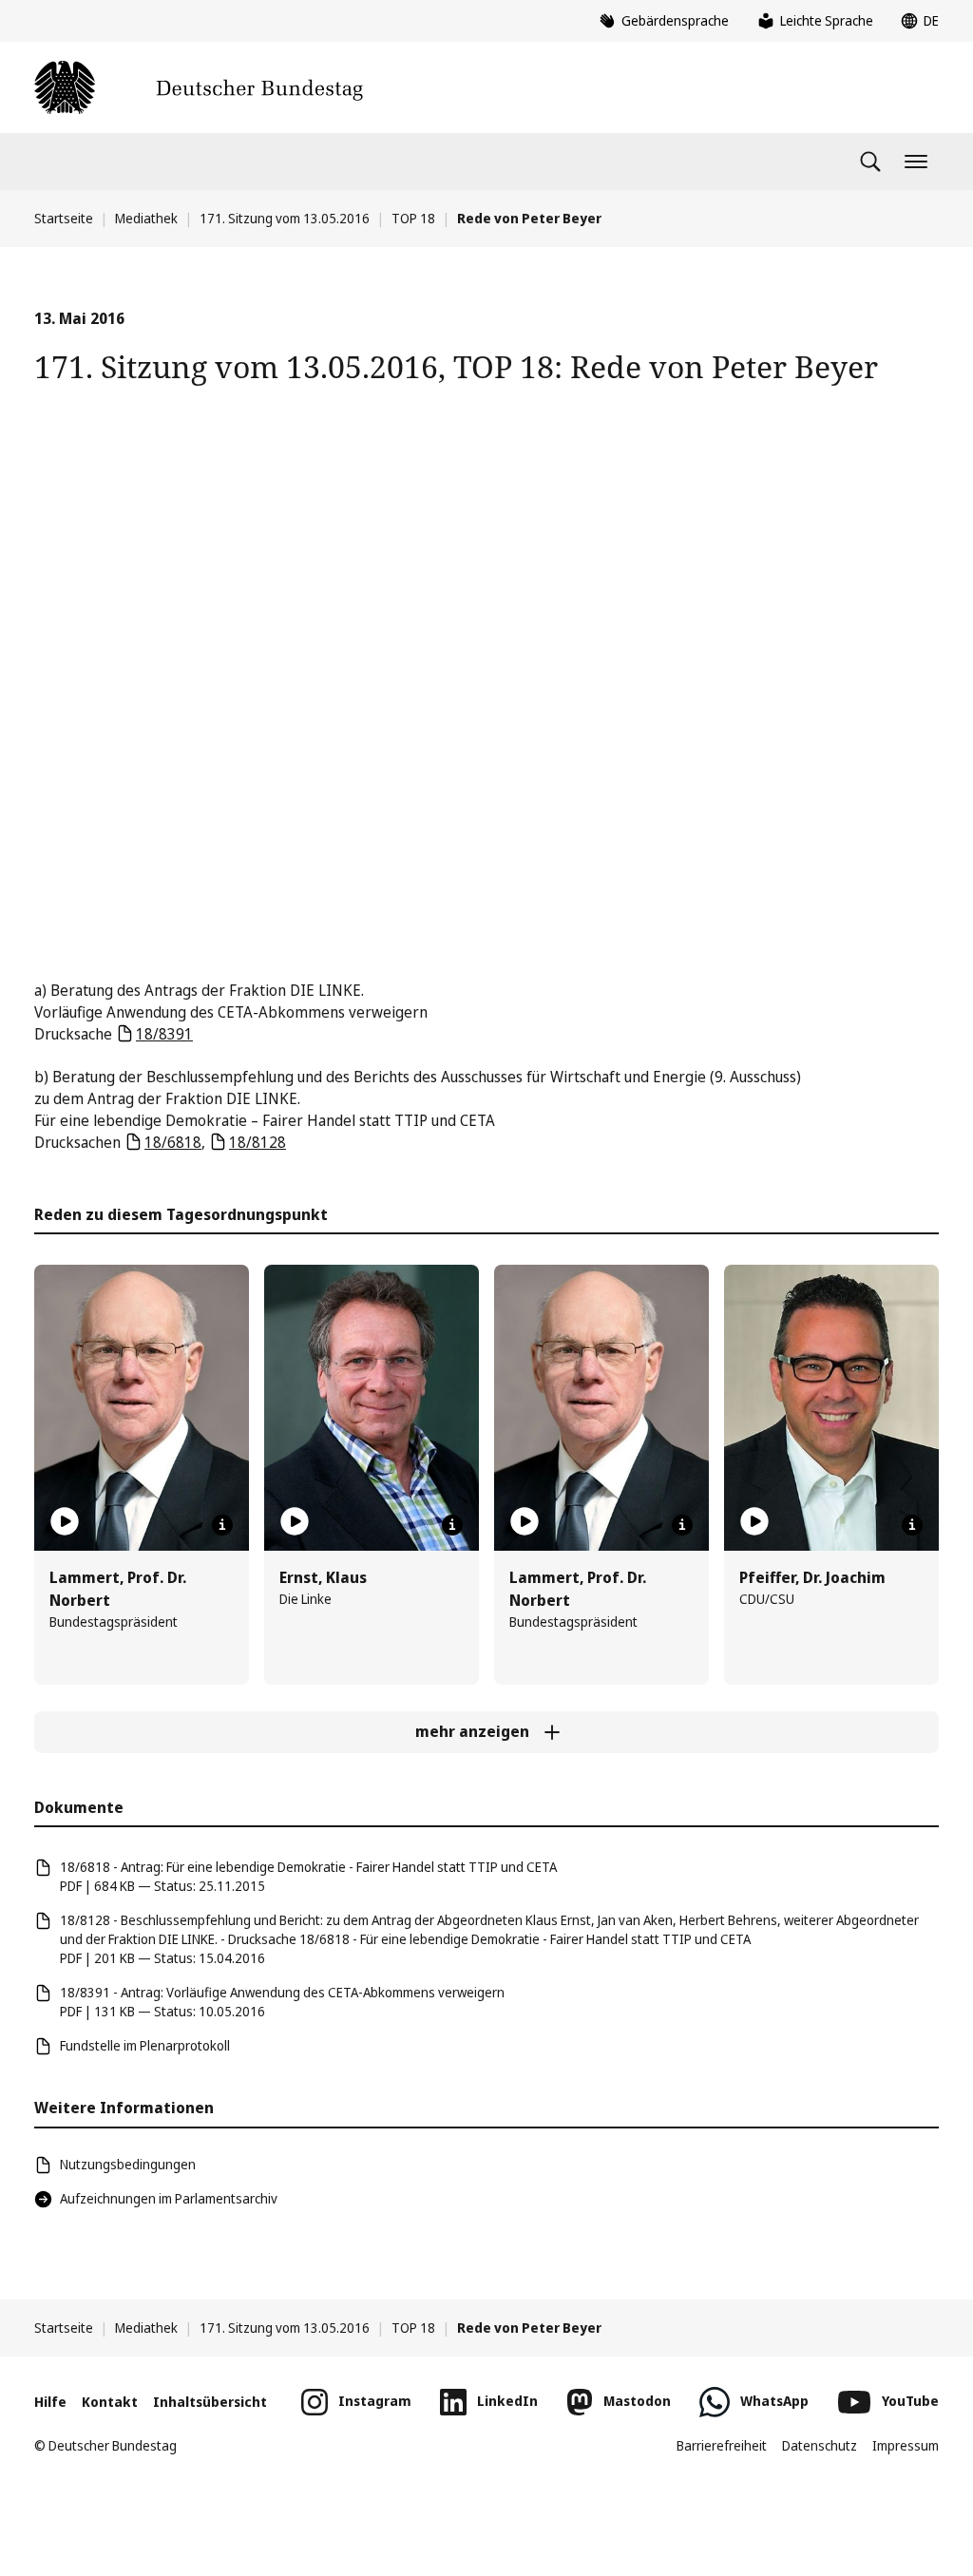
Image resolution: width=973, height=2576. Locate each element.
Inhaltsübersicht (210, 2402)
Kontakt (110, 2402)
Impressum (906, 2445)
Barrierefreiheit (722, 2445)
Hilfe (50, 2402)
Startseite (64, 218)
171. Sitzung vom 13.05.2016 (285, 218)
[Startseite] (199, 87)
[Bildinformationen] (222, 1525)
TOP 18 (413, 218)
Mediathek (146, 218)
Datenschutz (820, 2445)
